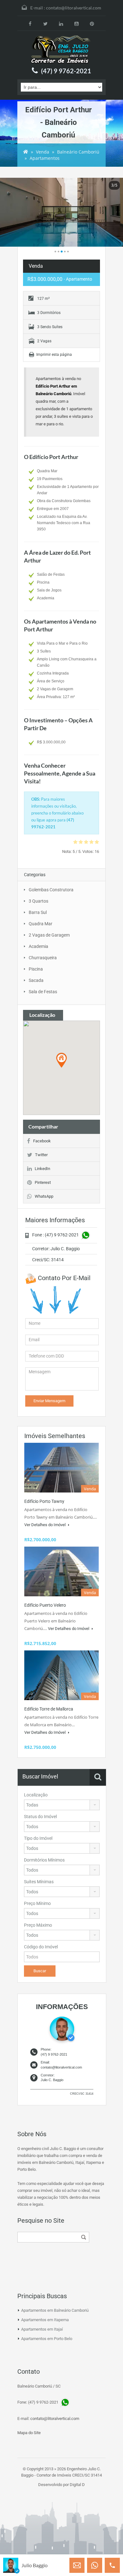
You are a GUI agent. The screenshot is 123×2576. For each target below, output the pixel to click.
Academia (38, 946)
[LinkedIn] (61, 23)
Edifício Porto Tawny (44, 1501)
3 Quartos (38, 901)
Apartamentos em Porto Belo (47, 2339)
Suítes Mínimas (39, 1882)
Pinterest (43, 1182)
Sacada (36, 980)
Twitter (41, 1155)
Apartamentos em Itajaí (42, 2329)
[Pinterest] (92, 23)
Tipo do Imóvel (38, 1838)
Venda (43, 152)
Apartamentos (45, 158)
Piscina (36, 969)
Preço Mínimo (37, 1903)
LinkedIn (42, 1169)
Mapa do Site (29, 2433)
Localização (36, 1795)
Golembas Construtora (51, 890)
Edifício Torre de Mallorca (49, 1709)
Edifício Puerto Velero (45, 1605)
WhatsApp (44, 1196)
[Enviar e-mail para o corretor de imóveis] (77, 2565)
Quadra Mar (41, 924)
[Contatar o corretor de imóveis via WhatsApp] (95, 2565)
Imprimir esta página (54, 355)
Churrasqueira (43, 958)
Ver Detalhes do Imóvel (45, 1525)
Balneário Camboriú (78, 152)
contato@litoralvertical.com (74, 8)
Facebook (42, 1141)
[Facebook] (30, 23)
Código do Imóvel (41, 1947)
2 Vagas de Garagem (49, 935)
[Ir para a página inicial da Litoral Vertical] (61, 50)
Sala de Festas (43, 992)
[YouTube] (76, 23)
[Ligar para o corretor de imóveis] (112, 2565)
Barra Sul (38, 912)
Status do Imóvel (40, 1817)
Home (26, 152)
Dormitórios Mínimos (44, 1860)
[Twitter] (46, 23)
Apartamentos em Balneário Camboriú (55, 2310)
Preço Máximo (38, 1925)
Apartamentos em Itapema (45, 2320)
